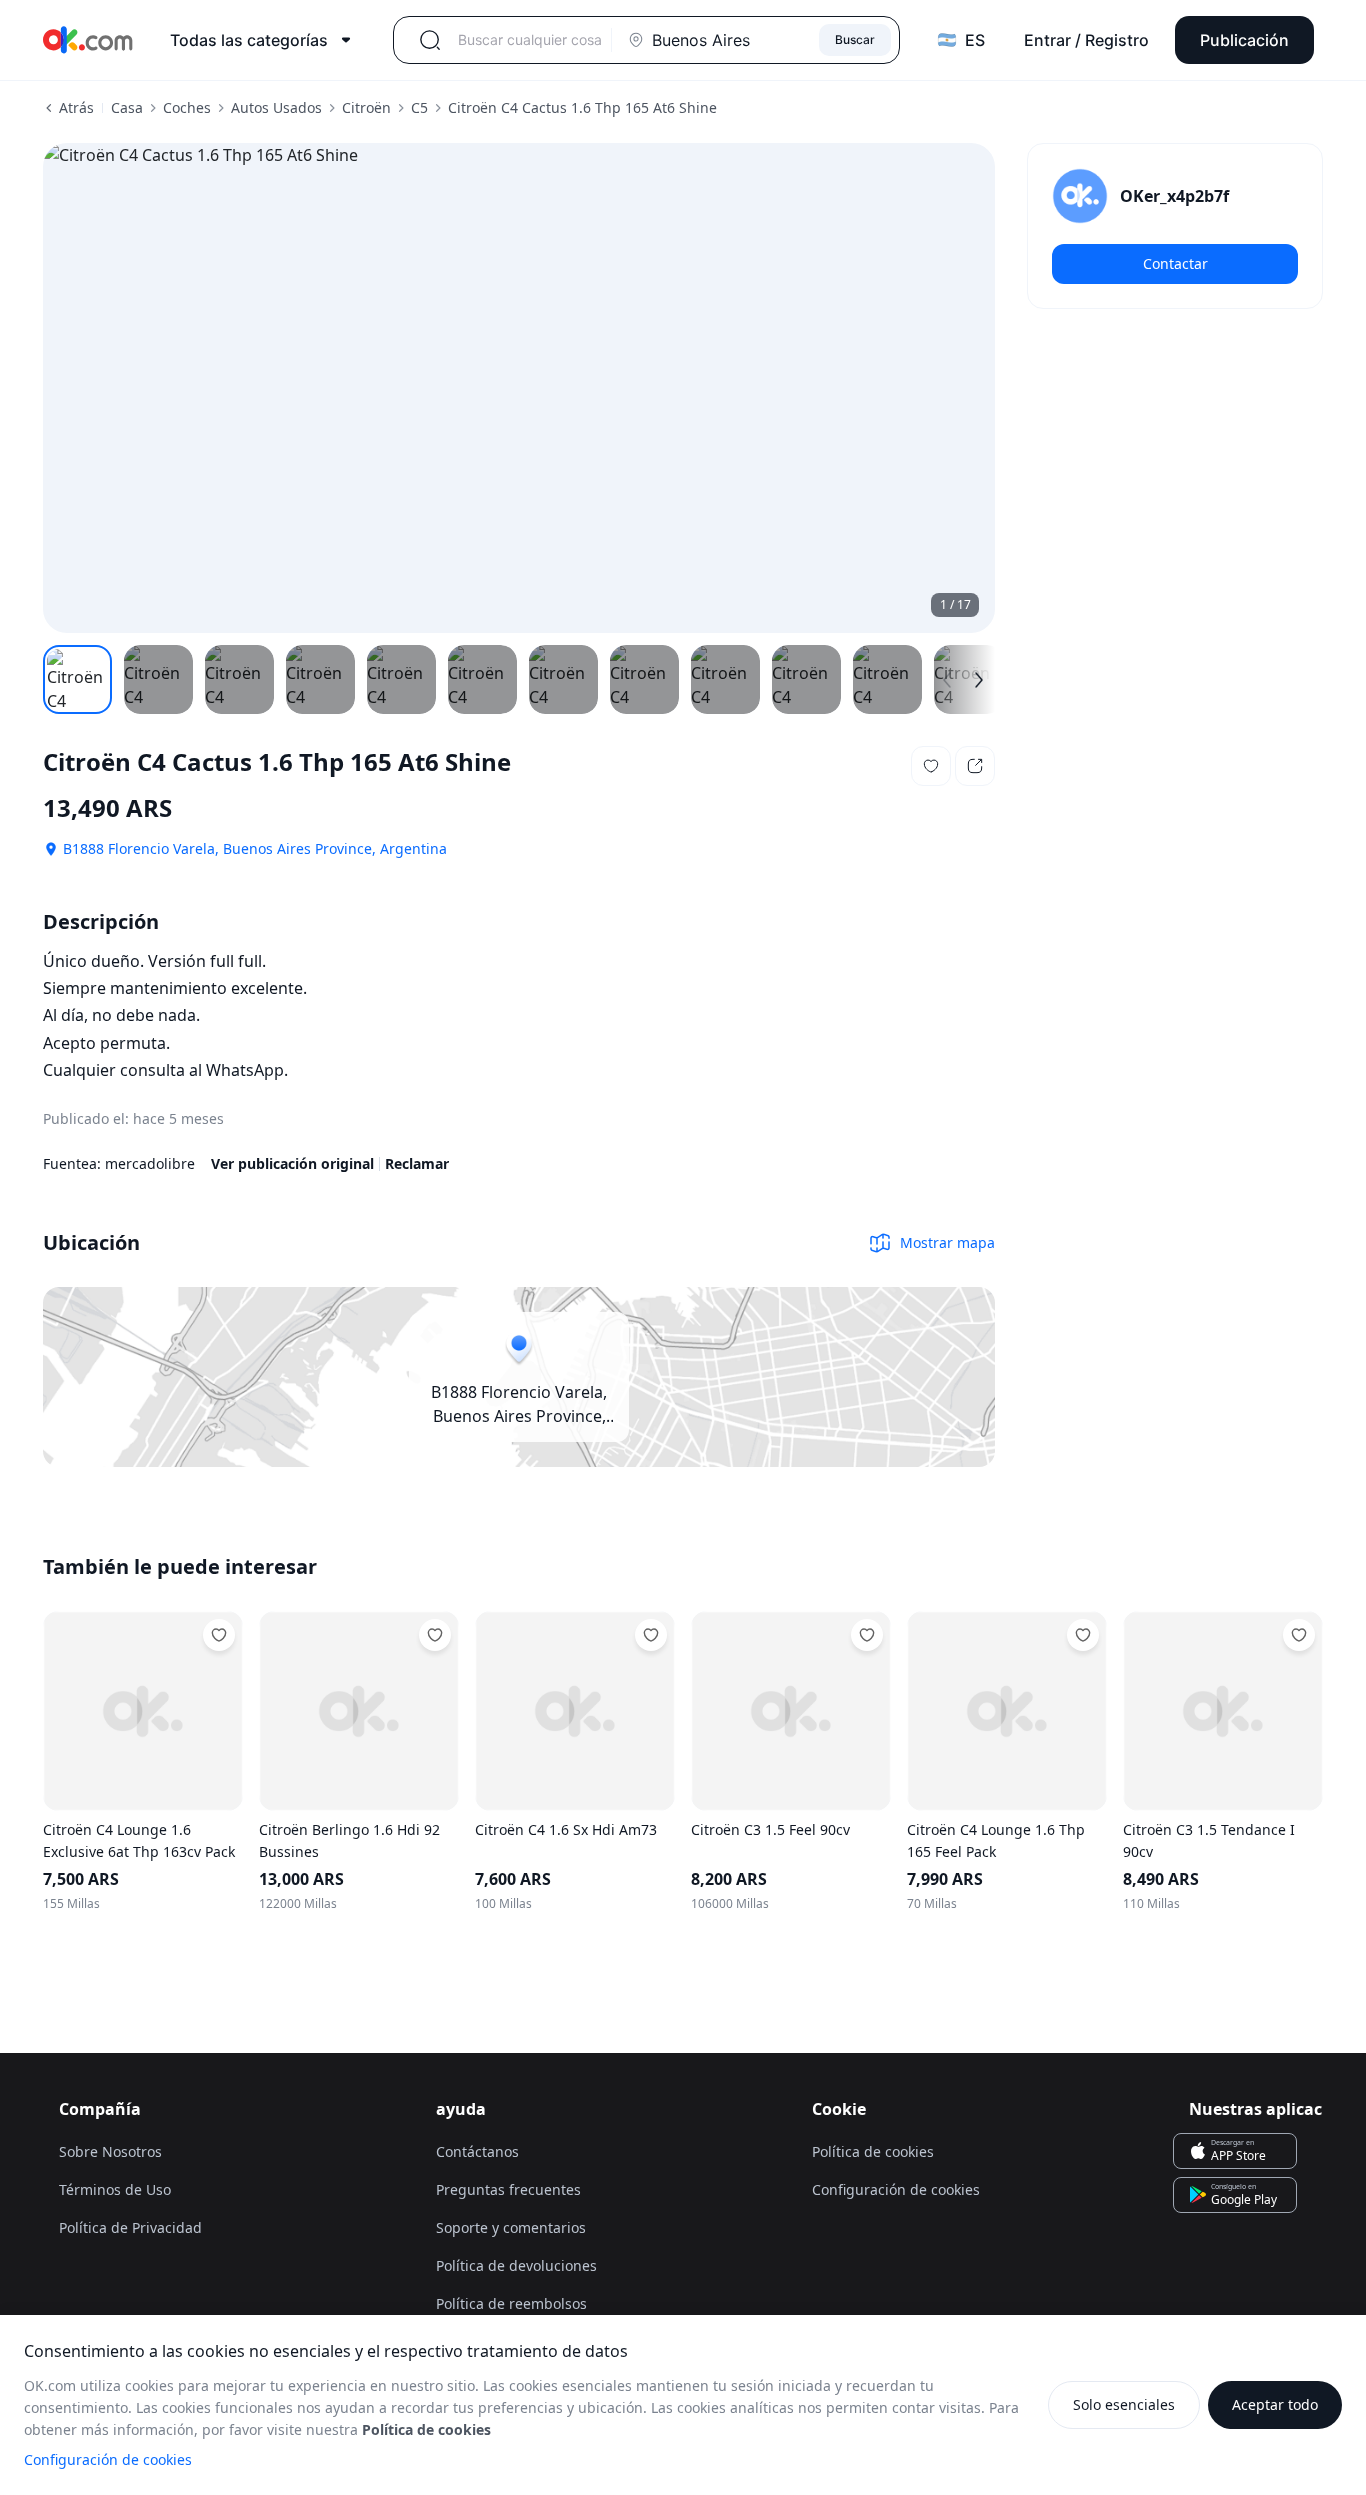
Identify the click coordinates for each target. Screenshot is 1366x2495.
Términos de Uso (115, 2189)
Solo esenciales (1124, 2404)
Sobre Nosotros (110, 2151)
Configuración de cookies (108, 2459)
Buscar (855, 39)
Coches (187, 107)
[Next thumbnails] (979, 680)
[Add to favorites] (219, 1635)
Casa (127, 107)
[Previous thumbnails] (947, 680)
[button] (931, 766)
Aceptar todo (1275, 2404)
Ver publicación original (292, 1163)
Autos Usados (276, 107)
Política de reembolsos (511, 2303)
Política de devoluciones (516, 2265)
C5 (419, 107)
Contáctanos (477, 2151)
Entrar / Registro (1086, 40)
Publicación (1244, 40)
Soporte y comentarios (511, 2227)
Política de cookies (873, 2151)
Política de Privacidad (130, 2227)
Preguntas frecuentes (508, 2189)
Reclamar (417, 1163)
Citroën (366, 107)
